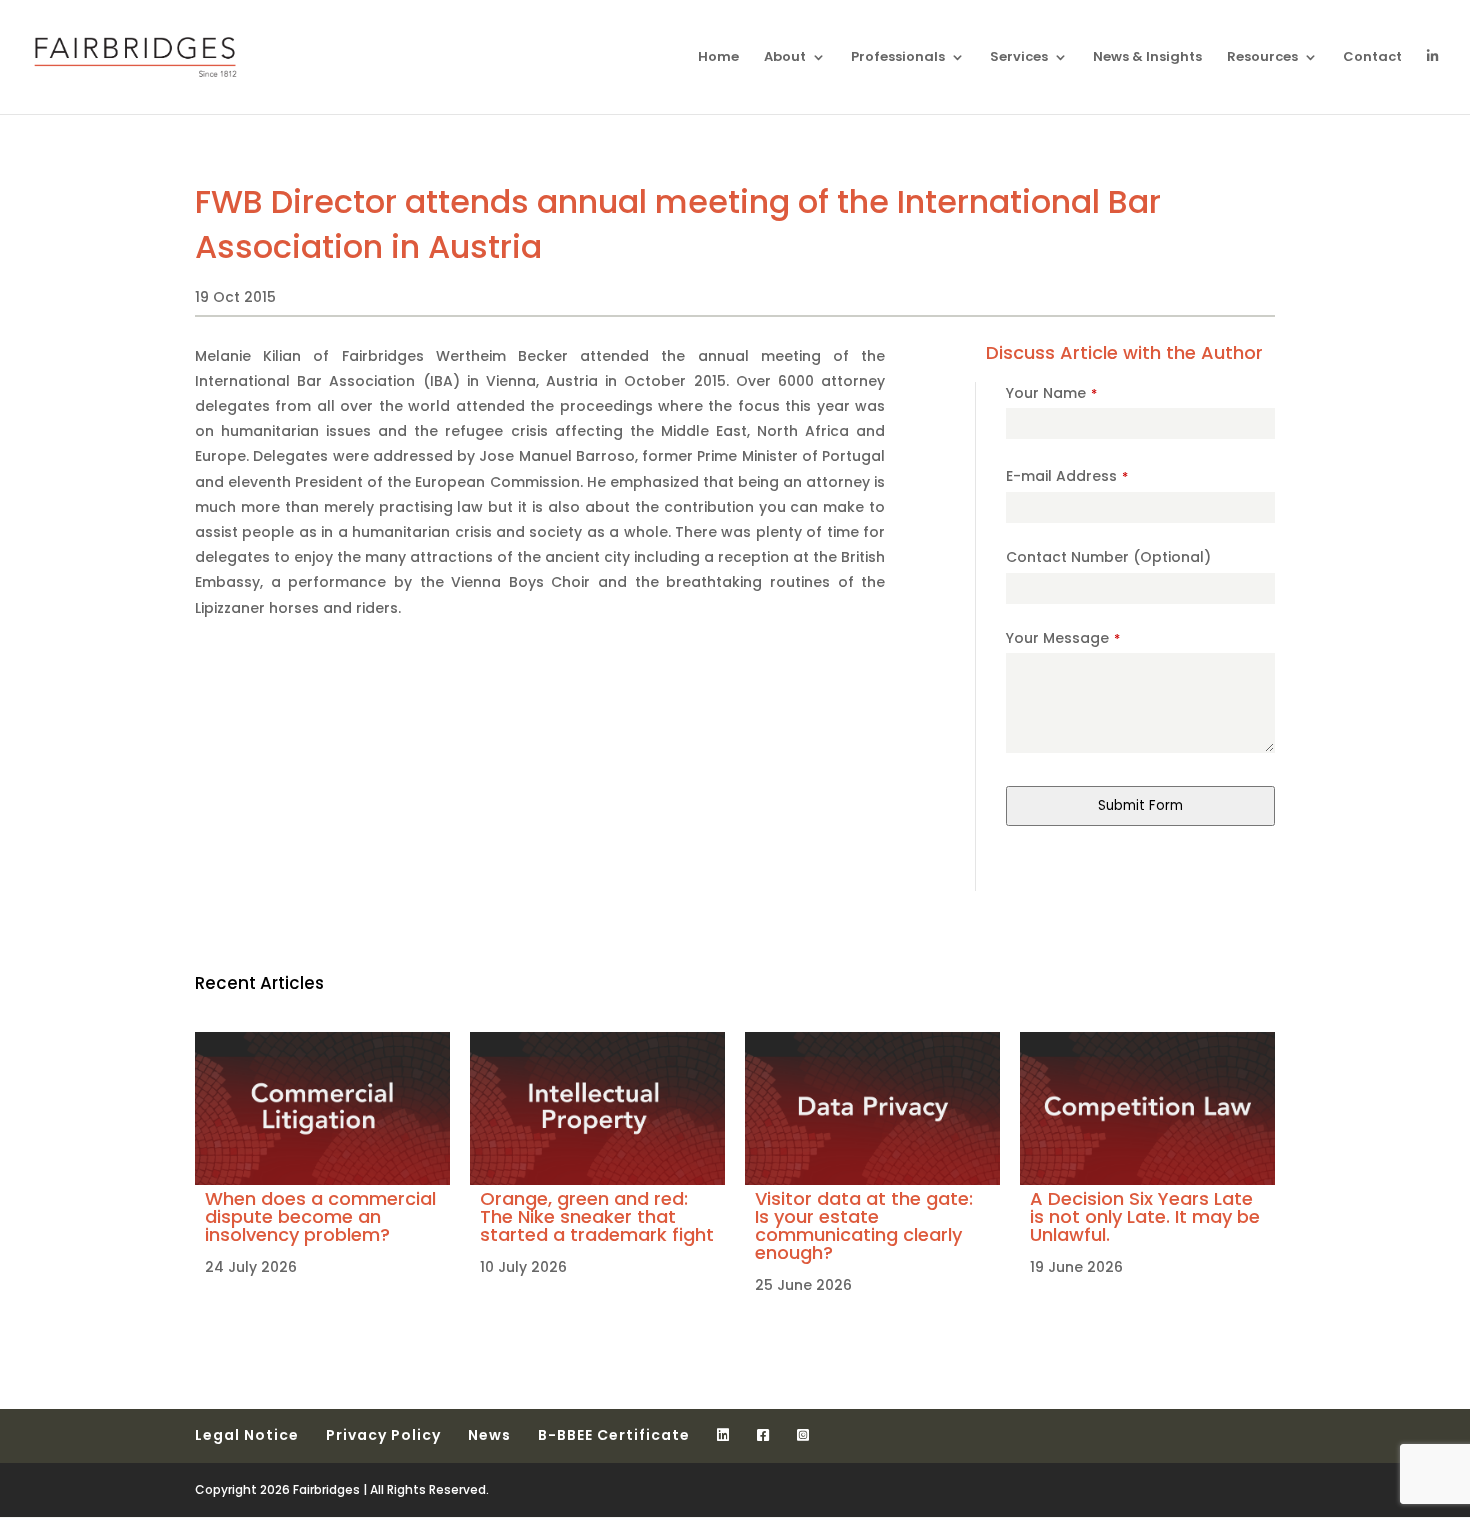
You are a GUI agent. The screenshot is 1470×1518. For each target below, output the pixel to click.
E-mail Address (1067, 476)
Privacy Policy (383, 1435)
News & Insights (1147, 58)
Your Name (1051, 393)
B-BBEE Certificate (614, 1435)
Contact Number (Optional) (1108, 557)
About (785, 58)
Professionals (898, 58)
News (489, 1435)
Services (1019, 58)
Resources (1262, 58)
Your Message (1063, 638)
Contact (1372, 58)
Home (718, 58)
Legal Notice (247, 1435)
